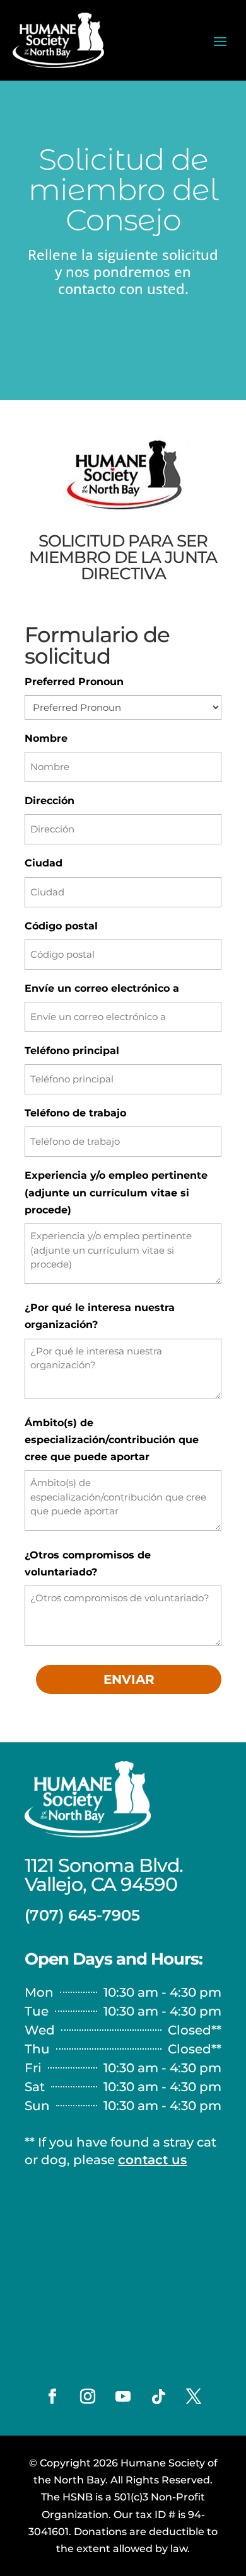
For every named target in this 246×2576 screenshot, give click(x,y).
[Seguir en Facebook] (52, 2397)
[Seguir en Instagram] (88, 2397)
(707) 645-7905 (82, 1915)
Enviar (129, 1679)
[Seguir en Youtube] (123, 2397)
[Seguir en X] (194, 2397)
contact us (152, 2160)
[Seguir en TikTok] (158, 2397)
